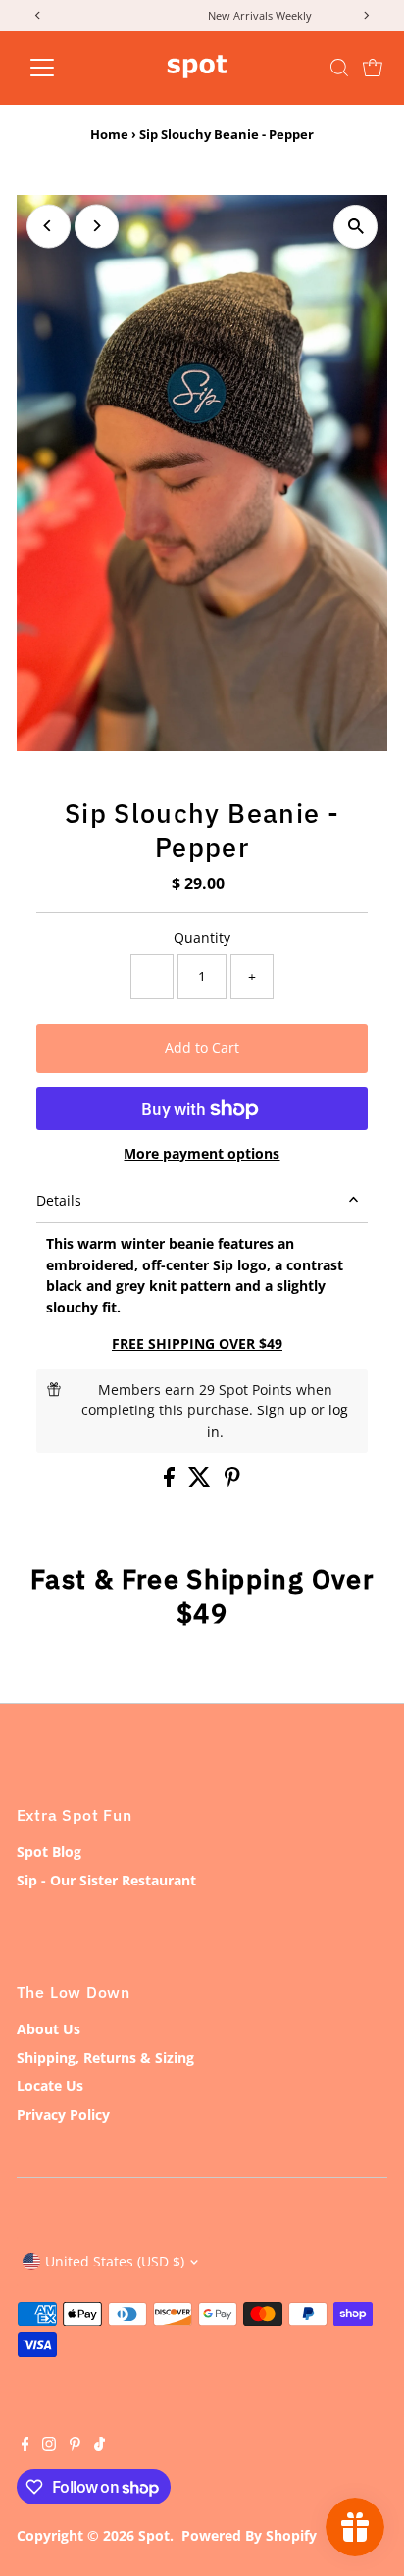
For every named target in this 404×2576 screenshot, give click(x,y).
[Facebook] (25, 2446)
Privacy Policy (63, 2114)
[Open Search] (339, 68)
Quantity (202, 938)
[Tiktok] (100, 2446)
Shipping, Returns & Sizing (105, 2057)
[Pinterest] (75, 2446)
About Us (49, 2029)
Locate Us (50, 2086)
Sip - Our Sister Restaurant (106, 1880)
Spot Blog (49, 1852)
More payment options (202, 1153)
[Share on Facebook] (171, 1481)
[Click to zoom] (355, 227)
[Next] (97, 226)
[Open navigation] (60, 68)
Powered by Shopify (249, 2535)
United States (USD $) (115, 2261)
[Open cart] (373, 68)
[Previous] (49, 226)
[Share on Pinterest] (232, 1481)
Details (59, 1200)
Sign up (282, 1410)
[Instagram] (49, 2446)
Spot (154, 2535)
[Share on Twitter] (202, 1481)
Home (109, 134)
